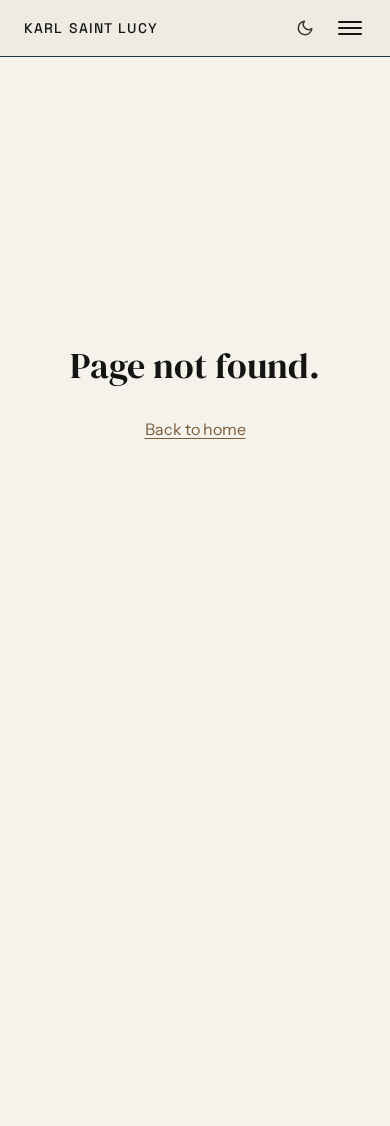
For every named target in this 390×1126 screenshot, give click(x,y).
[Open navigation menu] (350, 28)
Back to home (195, 429)
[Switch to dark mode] (305, 28)
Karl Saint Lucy (91, 28)
